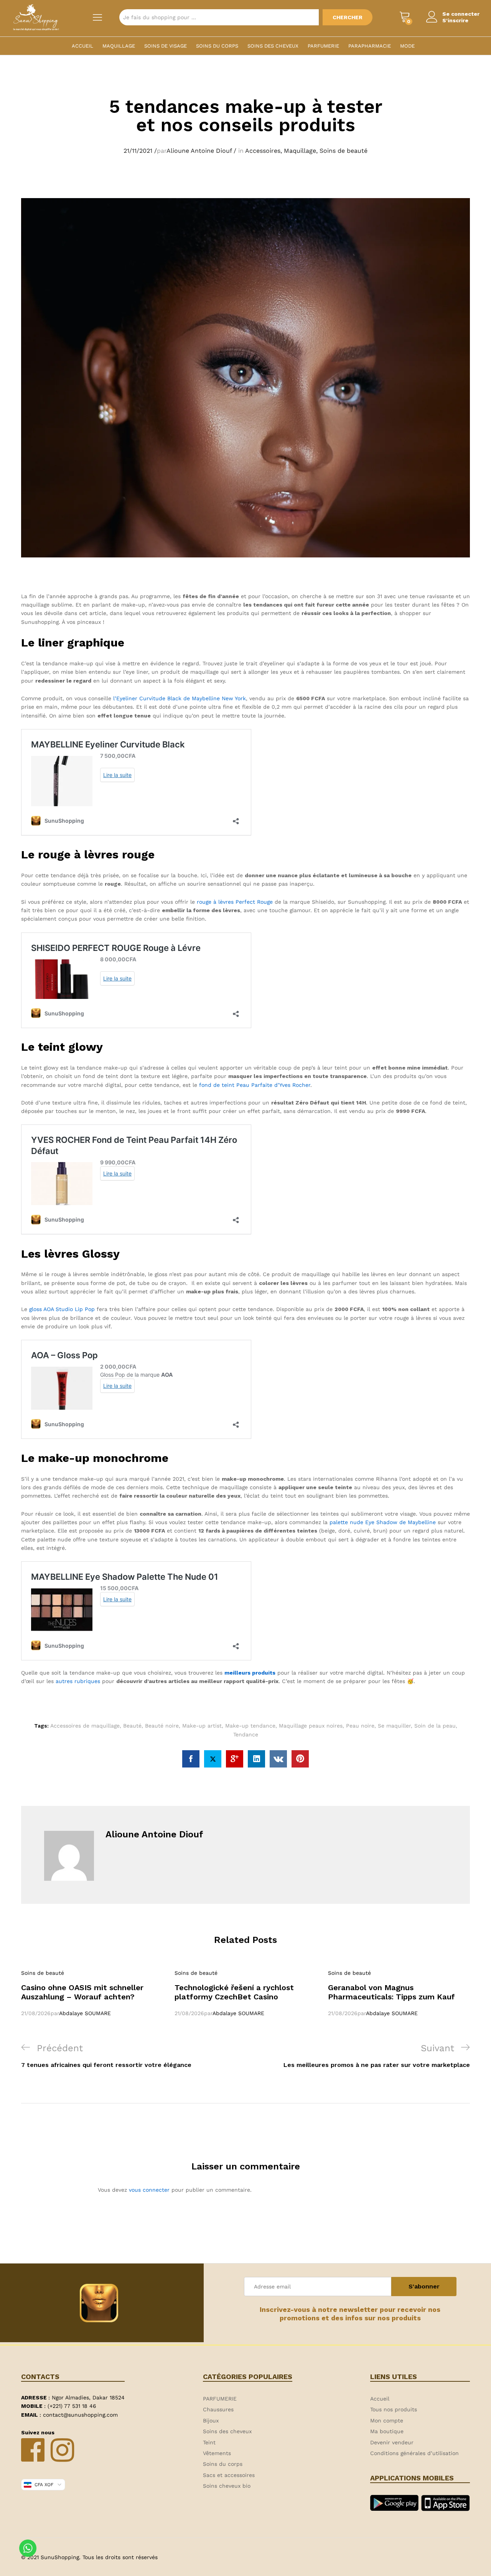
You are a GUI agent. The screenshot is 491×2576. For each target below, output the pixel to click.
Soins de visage (166, 46)
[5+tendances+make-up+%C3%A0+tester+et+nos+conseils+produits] (213, 1759)
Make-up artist (202, 1726)
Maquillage (119, 46)
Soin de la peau (435, 1726)
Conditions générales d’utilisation (414, 2453)
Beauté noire (162, 1726)
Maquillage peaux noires (311, 1726)
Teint (209, 2442)
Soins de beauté (344, 151)
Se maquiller (394, 1726)
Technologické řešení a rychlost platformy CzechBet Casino (234, 1992)
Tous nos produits (394, 2409)
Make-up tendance (250, 1726)
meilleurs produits (250, 1673)
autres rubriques (78, 1681)
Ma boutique (387, 2431)
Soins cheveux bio (227, 2486)
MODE (407, 46)
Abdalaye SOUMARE (85, 2013)
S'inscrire (455, 20)
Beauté (132, 1726)
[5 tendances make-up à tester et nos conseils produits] (191, 1759)
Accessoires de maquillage (85, 1726)
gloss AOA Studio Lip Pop (62, 1309)
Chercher (348, 17)
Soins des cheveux (273, 46)
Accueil (82, 46)
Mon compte (387, 2421)
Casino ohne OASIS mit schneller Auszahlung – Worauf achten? (82, 1992)
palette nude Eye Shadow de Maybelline (383, 1522)
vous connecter (149, 2190)
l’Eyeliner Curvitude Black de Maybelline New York (180, 698)
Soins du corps (217, 46)
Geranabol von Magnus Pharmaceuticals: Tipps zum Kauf (391, 1992)
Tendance (246, 1734)
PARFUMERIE (323, 46)
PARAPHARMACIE (370, 46)
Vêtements (217, 2453)
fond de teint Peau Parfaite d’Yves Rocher (255, 1085)
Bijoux (211, 2421)
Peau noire (360, 1726)
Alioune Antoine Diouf (199, 151)
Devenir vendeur (392, 2442)
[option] (92, 1993)
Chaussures (218, 2409)
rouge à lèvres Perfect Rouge (235, 902)
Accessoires (263, 151)
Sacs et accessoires (229, 2475)
